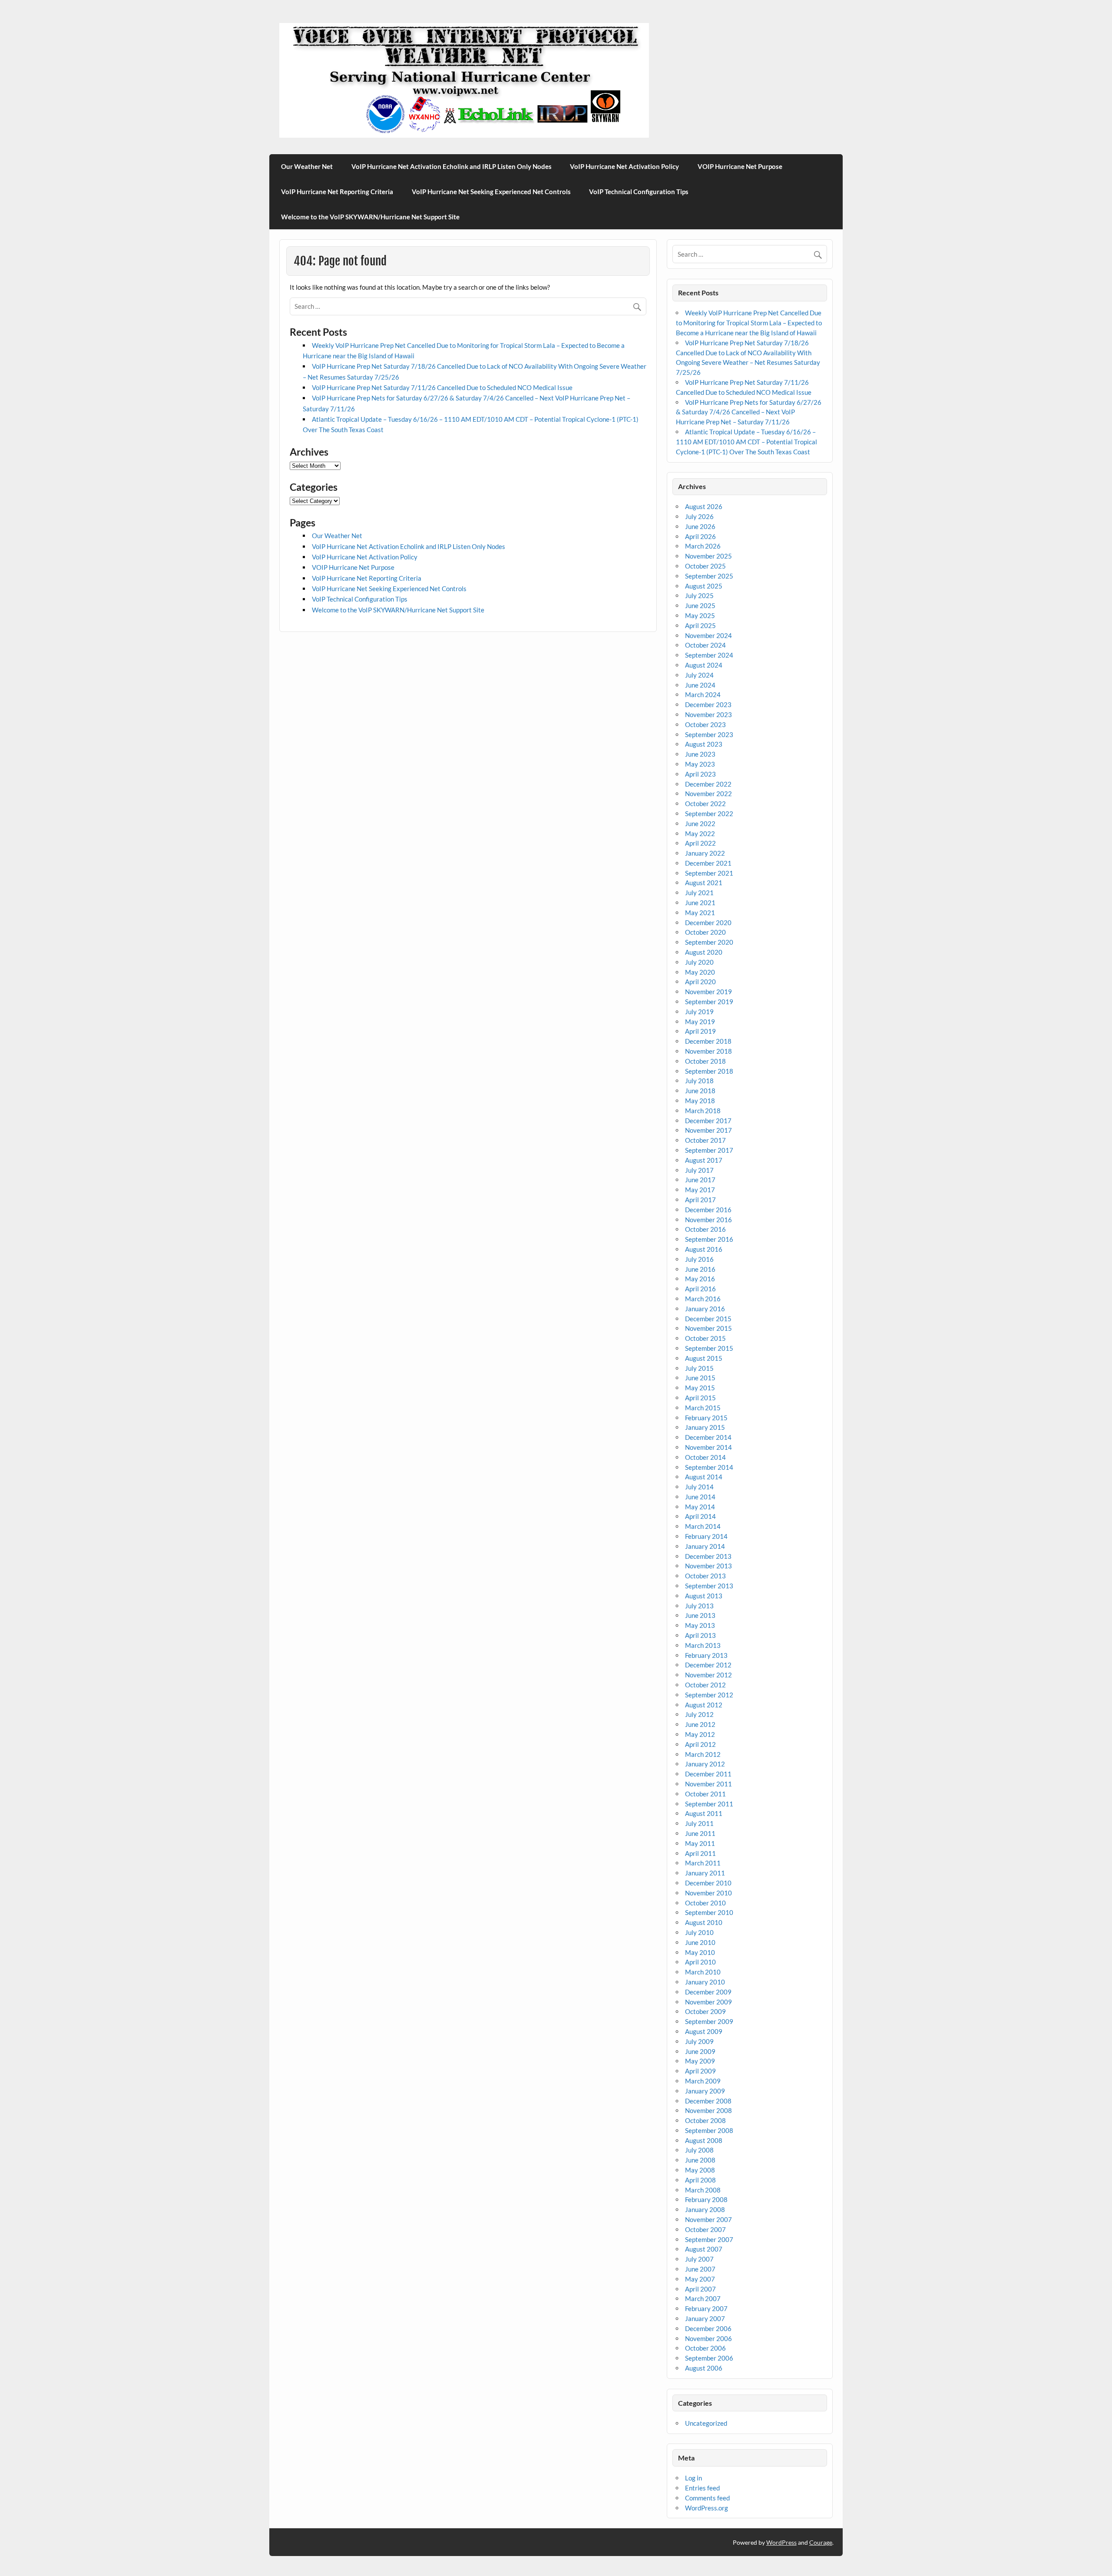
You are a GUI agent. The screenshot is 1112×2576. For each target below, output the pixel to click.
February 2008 (706, 2199)
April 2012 (700, 1744)
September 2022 (709, 813)
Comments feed (707, 2498)
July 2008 (699, 2150)
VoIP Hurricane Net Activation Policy (624, 166)
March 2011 (703, 1863)
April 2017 (700, 1200)
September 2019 (709, 1002)
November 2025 (708, 556)
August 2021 (704, 883)
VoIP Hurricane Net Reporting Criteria (337, 192)
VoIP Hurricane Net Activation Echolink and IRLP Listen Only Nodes (452, 166)
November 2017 (708, 1130)
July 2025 (699, 595)
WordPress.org (707, 2508)
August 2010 (704, 1922)
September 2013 (709, 1586)
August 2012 (704, 1705)
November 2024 (708, 635)
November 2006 (708, 2338)
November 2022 (708, 794)
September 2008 (709, 2130)
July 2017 (699, 1170)
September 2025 (709, 576)
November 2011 (708, 1784)
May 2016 (700, 1279)
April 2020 (700, 982)
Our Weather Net (307, 166)
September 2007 (709, 2239)
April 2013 (700, 1635)
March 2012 (703, 1754)
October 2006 (705, 2348)
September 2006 (709, 2358)
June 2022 (700, 823)
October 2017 (705, 1140)
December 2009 (708, 1992)
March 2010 (703, 1972)
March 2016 (703, 1299)
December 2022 (708, 784)
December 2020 (708, 923)
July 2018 (699, 1081)
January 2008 (705, 2209)
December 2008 (708, 2101)
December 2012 (708, 1665)
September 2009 (709, 2021)
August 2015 (704, 1358)
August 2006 (704, 2368)
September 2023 (709, 734)
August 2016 (704, 1249)
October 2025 (705, 566)
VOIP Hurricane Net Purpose (740, 166)
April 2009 (700, 2071)
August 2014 (704, 1477)
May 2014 (700, 1507)
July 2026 (699, 516)
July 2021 (699, 893)
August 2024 (704, 665)
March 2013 (703, 1645)
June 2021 (700, 903)
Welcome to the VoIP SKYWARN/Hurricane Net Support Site (370, 217)
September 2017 (709, 1150)
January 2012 (705, 1764)
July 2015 (699, 1368)
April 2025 (700, 625)
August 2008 (704, 2140)
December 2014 (708, 1437)
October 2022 (705, 804)
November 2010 (708, 1893)
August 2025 (704, 586)
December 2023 (708, 704)
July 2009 (699, 2041)
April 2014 (700, 1516)
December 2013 (708, 1556)
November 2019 (708, 992)
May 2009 (700, 2061)
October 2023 (705, 724)
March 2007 (703, 2298)
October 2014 (705, 1457)
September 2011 (709, 1804)
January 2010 (705, 1982)
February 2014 (706, 1536)
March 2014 (703, 1526)
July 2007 (699, 2259)
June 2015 (700, 1378)
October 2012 (705, 1685)
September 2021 (709, 873)
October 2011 (705, 1794)
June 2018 (700, 1091)
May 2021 (700, 913)
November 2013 (708, 1566)
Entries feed (702, 2488)
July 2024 (699, 675)
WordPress (781, 2542)
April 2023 (700, 774)
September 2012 (709, 1695)
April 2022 (700, 843)
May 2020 (700, 972)
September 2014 (709, 1467)
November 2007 (708, 2219)
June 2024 (700, 685)
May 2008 (700, 2170)
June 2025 (700, 605)
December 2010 (708, 1883)
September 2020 (709, 942)
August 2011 (704, 1813)
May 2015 (700, 1388)
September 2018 (709, 1071)
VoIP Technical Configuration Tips (639, 192)
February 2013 (706, 1655)
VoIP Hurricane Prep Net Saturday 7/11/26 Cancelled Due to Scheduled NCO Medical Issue (442, 387)
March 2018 (703, 1111)
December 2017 (708, 1121)
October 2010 (705, 1903)
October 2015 (705, 1338)
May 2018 (700, 1101)
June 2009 (700, 2051)
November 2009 (708, 2002)
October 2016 (705, 1229)
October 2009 (705, 2011)
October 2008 (705, 2120)
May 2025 (700, 615)
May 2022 (700, 833)
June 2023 (700, 754)
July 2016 (699, 1259)
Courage (821, 2542)
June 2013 (700, 1615)
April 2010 (700, 1962)
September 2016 (709, 1239)
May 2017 (700, 1190)
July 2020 (699, 962)
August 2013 (704, 1596)
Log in (693, 2478)
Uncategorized (706, 2423)
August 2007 (704, 2249)
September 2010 (709, 1912)
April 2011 (700, 1853)
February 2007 (706, 2308)
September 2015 (709, 1348)
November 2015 (708, 1328)
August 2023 (704, 744)
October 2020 (705, 932)
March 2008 (703, 2190)
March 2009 (703, 2081)
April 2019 (700, 1031)
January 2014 (705, 1546)
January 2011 (705, 1873)
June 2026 (700, 526)
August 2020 (704, 952)
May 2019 (700, 1022)
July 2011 (699, 1823)
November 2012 (708, 1675)
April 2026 (700, 536)
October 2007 (705, 2229)
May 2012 (700, 1734)
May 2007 (700, 2279)
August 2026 (704, 506)
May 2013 (700, 1625)
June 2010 (700, 1942)
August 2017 (704, 1160)
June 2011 (700, 1833)
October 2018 (705, 1061)
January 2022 (705, 853)
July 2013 (699, 1606)
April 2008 (700, 2180)
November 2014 (708, 1447)
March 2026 (703, 546)
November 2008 (708, 2110)
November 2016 (708, 1220)
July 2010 (699, 1932)
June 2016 (700, 1269)
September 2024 (709, 655)
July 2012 (699, 1714)
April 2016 (700, 1289)
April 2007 (700, 2289)
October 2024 (705, 645)
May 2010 (700, 1952)
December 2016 (708, 1210)
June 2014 (700, 1497)
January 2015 (705, 1427)
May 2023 (700, 764)
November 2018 (708, 1051)
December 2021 (708, 863)
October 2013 (705, 1576)
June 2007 (700, 2269)
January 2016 (705, 1309)
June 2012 (700, 1724)
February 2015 (706, 1418)
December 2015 (708, 1319)
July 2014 (699, 1487)
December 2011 (708, 1774)
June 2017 (700, 1180)
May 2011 (700, 1843)
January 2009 (705, 2091)
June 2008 (700, 2160)
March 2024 (703, 694)
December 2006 (708, 2328)
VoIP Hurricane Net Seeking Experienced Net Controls (491, 192)
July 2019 (699, 1012)
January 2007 (705, 2318)
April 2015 (700, 1398)
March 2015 (703, 1408)
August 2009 (704, 2031)
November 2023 (708, 714)
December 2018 (708, 1041)
